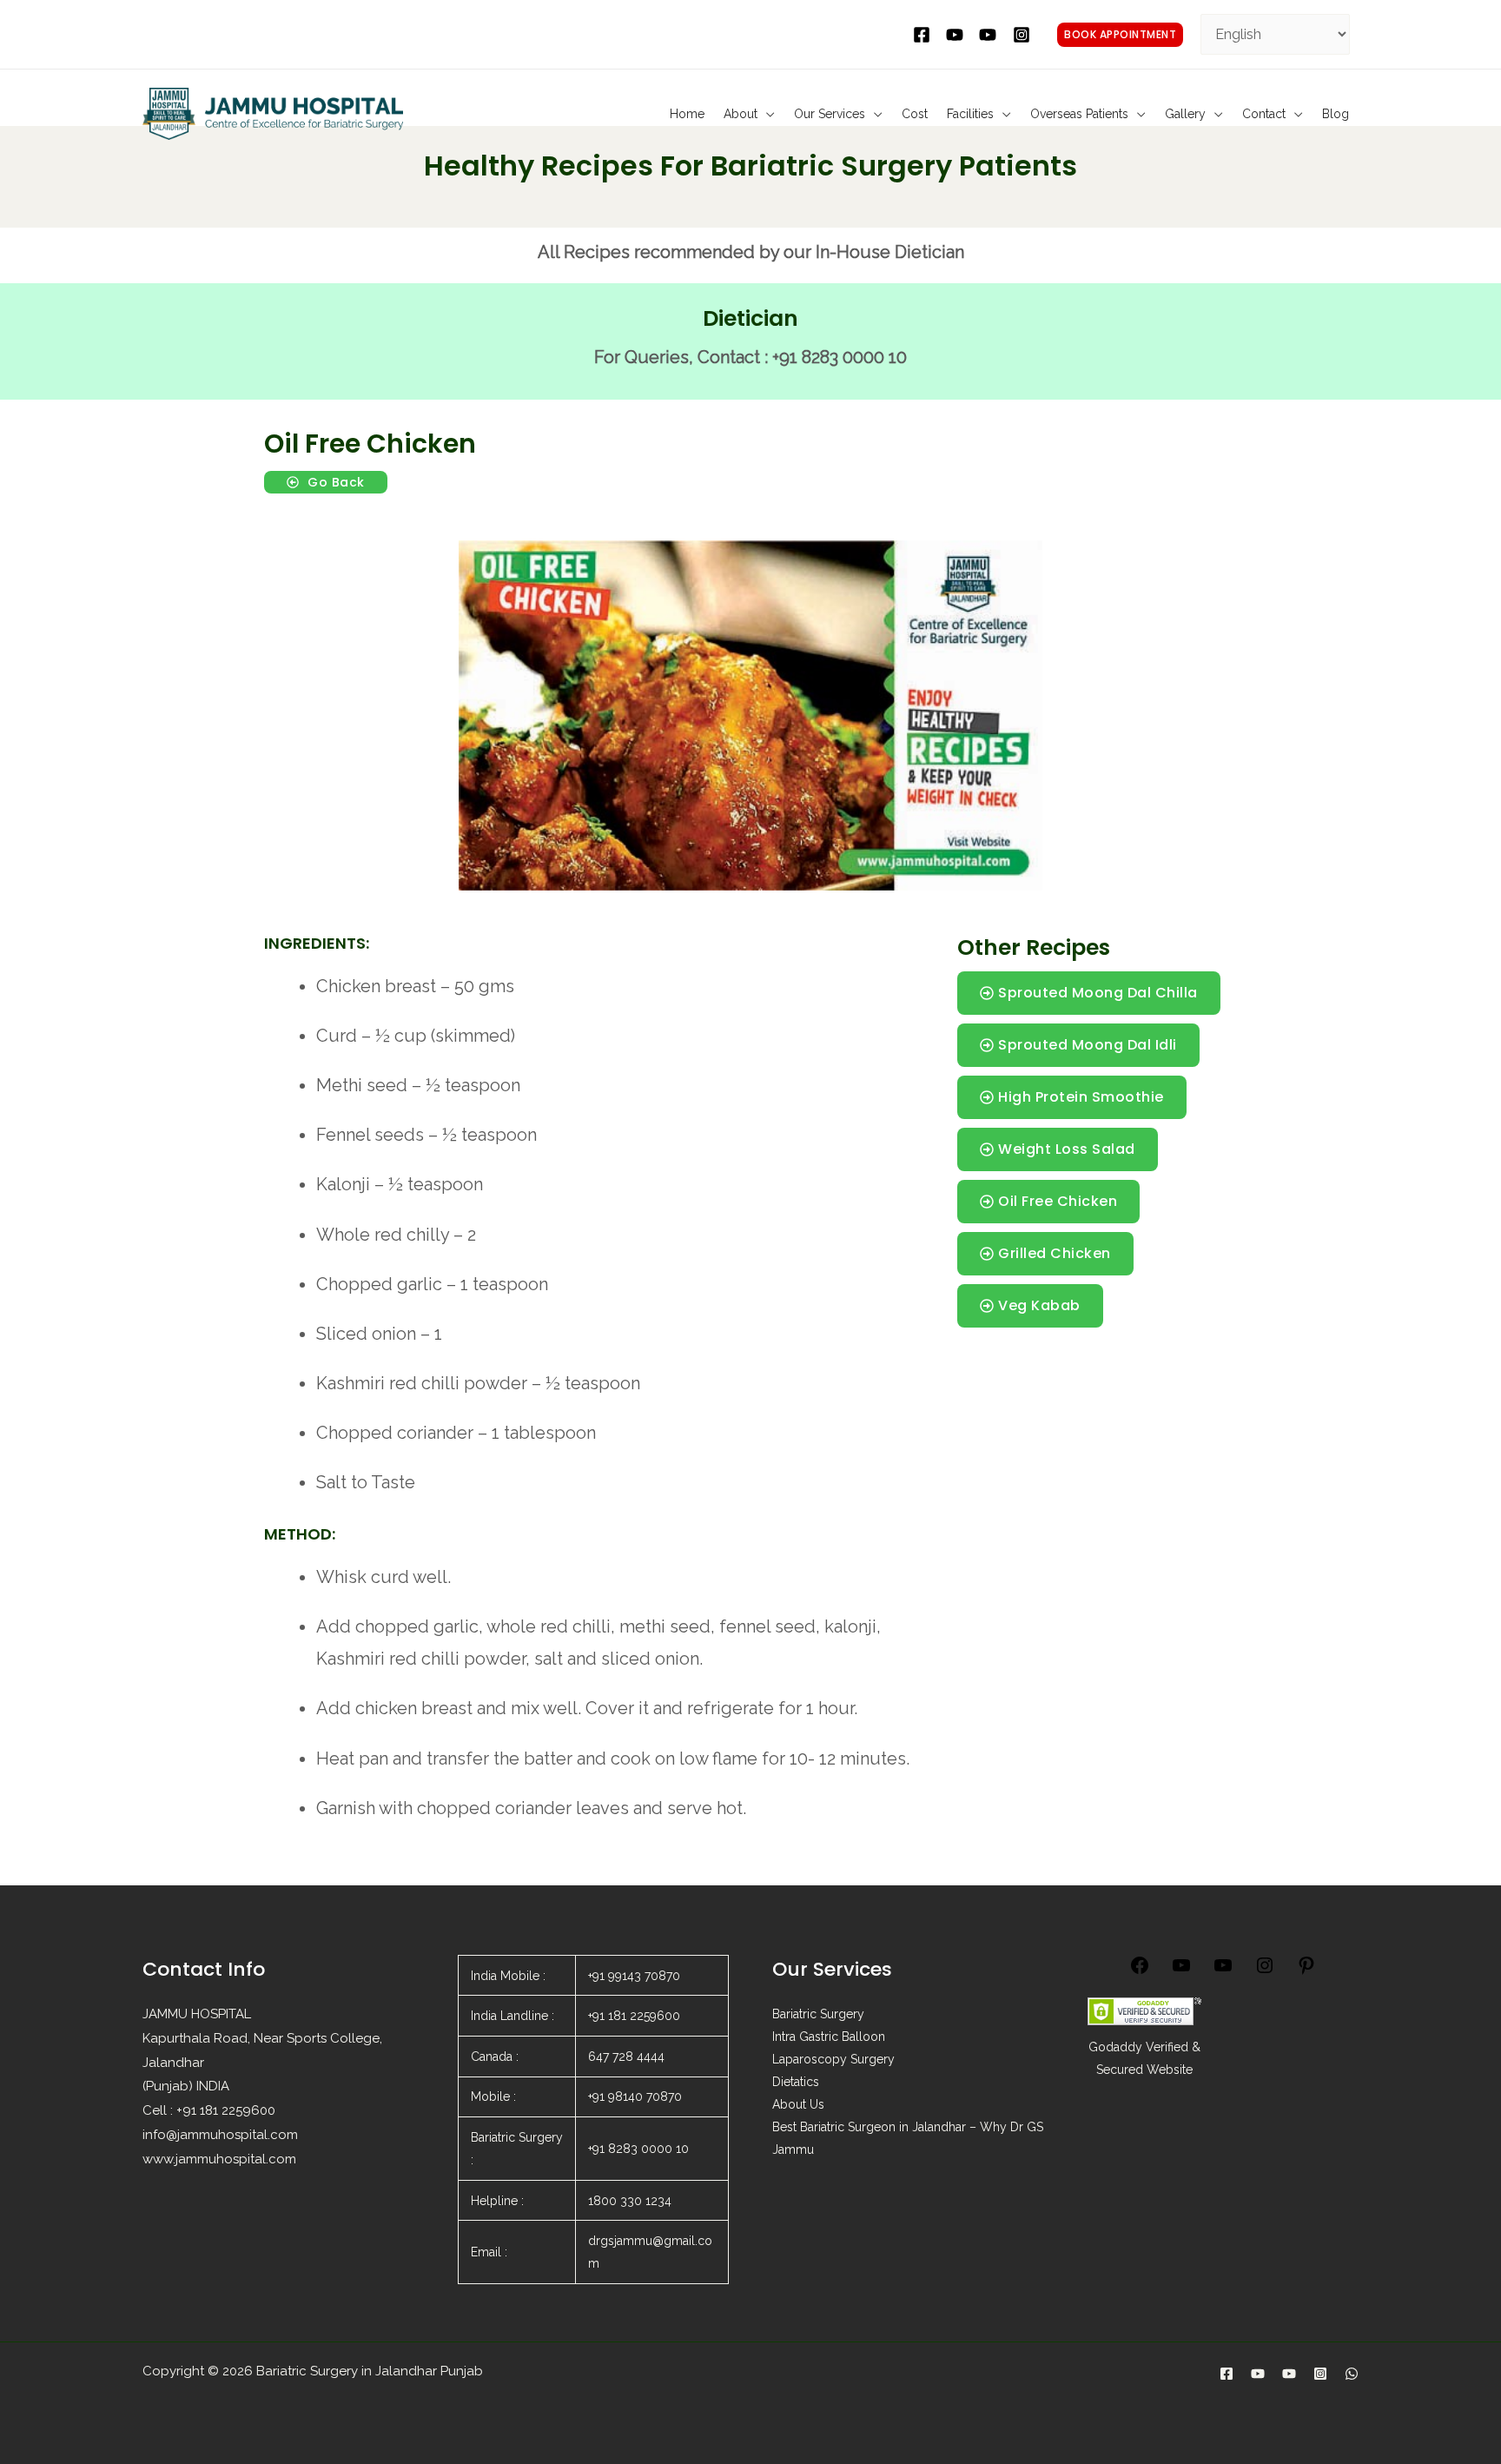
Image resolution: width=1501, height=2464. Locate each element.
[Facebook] (1140, 1971)
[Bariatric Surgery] (1258, 2374)
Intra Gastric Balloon (829, 2037)
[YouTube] (1181, 1971)
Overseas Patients (1079, 114)
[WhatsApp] (1352, 2374)
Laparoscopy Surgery (833, 2059)
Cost (915, 114)
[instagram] (1024, 35)
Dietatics (796, 2082)
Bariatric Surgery (818, 2014)
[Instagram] (1265, 1971)
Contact (1264, 114)
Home (687, 114)
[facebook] (924, 35)
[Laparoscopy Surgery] (1289, 2374)
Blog (1336, 114)
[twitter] (957, 35)
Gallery (1185, 114)
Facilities (970, 114)
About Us (798, 2104)
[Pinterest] (1306, 1971)
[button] (1120, 35)
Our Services (830, 114)
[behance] (990, 35)
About (741, 114)
